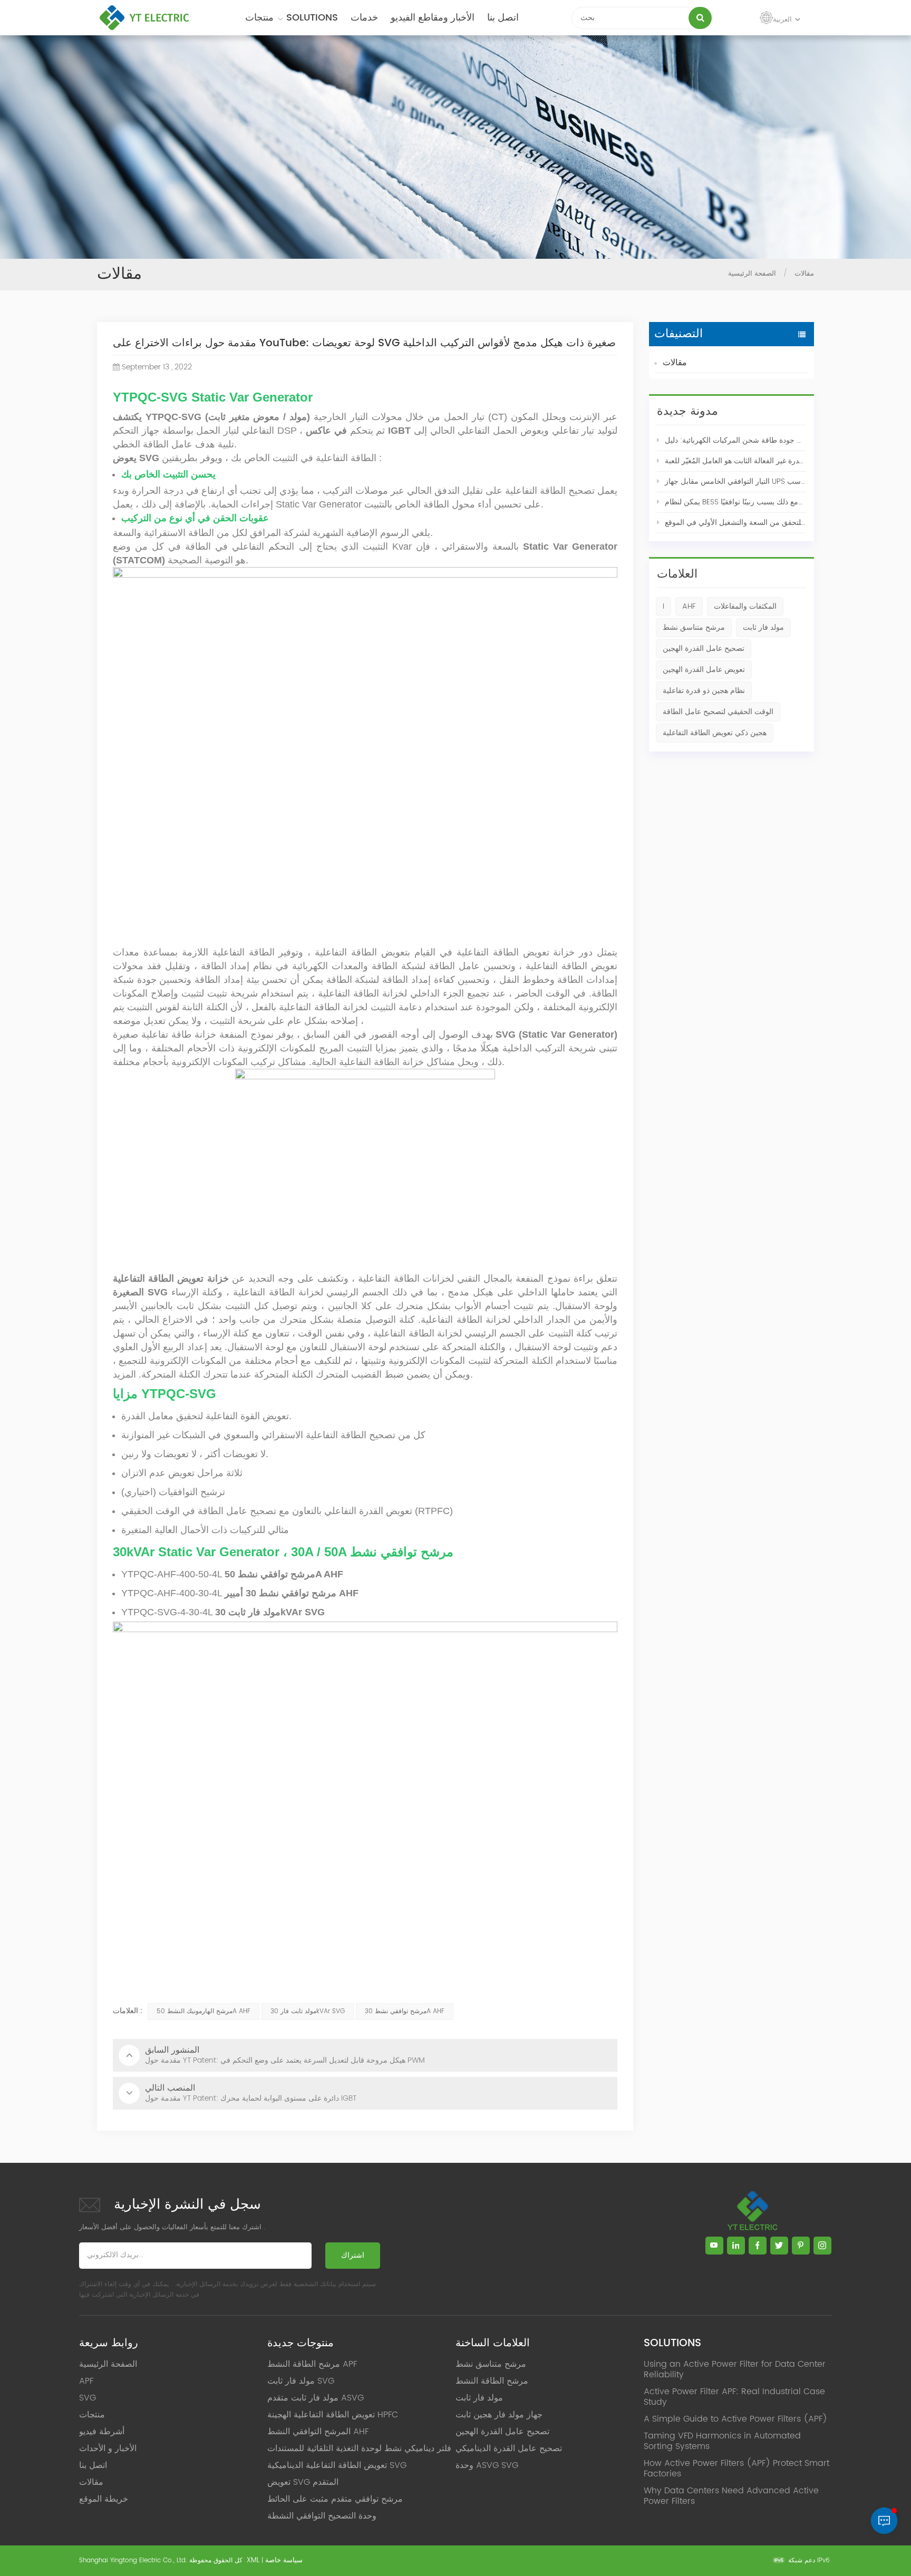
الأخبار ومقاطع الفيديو (433, 18)
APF (86, 2381)
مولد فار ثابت (763, 627)
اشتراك (353, 2255)
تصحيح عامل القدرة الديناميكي (509, 2448)
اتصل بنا (503, 18)
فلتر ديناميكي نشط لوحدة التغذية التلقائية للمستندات (359, 2448)
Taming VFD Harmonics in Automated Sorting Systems (722, 2441)
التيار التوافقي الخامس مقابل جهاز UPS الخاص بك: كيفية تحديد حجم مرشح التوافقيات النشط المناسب (735, 481)
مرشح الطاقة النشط (492, 2381)
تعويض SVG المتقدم (303, 2482)
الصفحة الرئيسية (752, 274)
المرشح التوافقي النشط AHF (318, 2432)
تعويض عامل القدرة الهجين (704, 670)
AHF (689, 606)
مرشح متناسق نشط (694, 627)
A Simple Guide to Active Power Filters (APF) (735, 2419)
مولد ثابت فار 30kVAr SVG (308, 2011)
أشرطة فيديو (102, 2432)
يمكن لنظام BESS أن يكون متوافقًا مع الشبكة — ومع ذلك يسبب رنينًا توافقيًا (735, 502)
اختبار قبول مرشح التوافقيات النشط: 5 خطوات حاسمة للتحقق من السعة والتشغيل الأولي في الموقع (735, 523)
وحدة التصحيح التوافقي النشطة (322, 2516)
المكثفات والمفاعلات (745, 606)
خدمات (364, 18)
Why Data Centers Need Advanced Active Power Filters (731, 2496)
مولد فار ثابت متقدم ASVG (316, 2398)
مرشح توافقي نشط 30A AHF (405, 2011)
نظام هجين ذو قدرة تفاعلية (704, 691)
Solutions (312, 18)
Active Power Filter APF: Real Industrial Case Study (734, 2397)
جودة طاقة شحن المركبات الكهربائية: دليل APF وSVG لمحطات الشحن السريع (735, 440)
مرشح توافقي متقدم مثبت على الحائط (335, 2499)
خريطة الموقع (104, 2499)
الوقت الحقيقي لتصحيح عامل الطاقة (718, 712)
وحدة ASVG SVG (487, 2465)
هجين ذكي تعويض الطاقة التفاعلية (715, 733)
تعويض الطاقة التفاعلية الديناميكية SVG (337, 2465)
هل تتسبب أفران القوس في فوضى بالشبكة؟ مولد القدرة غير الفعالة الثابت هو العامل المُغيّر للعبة (735, 461)
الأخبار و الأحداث (108, 2448)
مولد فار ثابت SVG (301, 2381)
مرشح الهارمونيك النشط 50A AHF (203, 2011)
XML (253, 2560)
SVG (88, 2398)
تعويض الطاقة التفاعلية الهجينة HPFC (333, 2415)
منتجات (259, 18)
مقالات (675, 363)
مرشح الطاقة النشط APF (312, 2364)
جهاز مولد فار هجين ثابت (499, 2415)
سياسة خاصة (284, 2560)
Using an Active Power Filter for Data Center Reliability (735, 2369)
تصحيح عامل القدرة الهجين (704, 648)
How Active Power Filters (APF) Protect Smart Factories (736, 2468)
